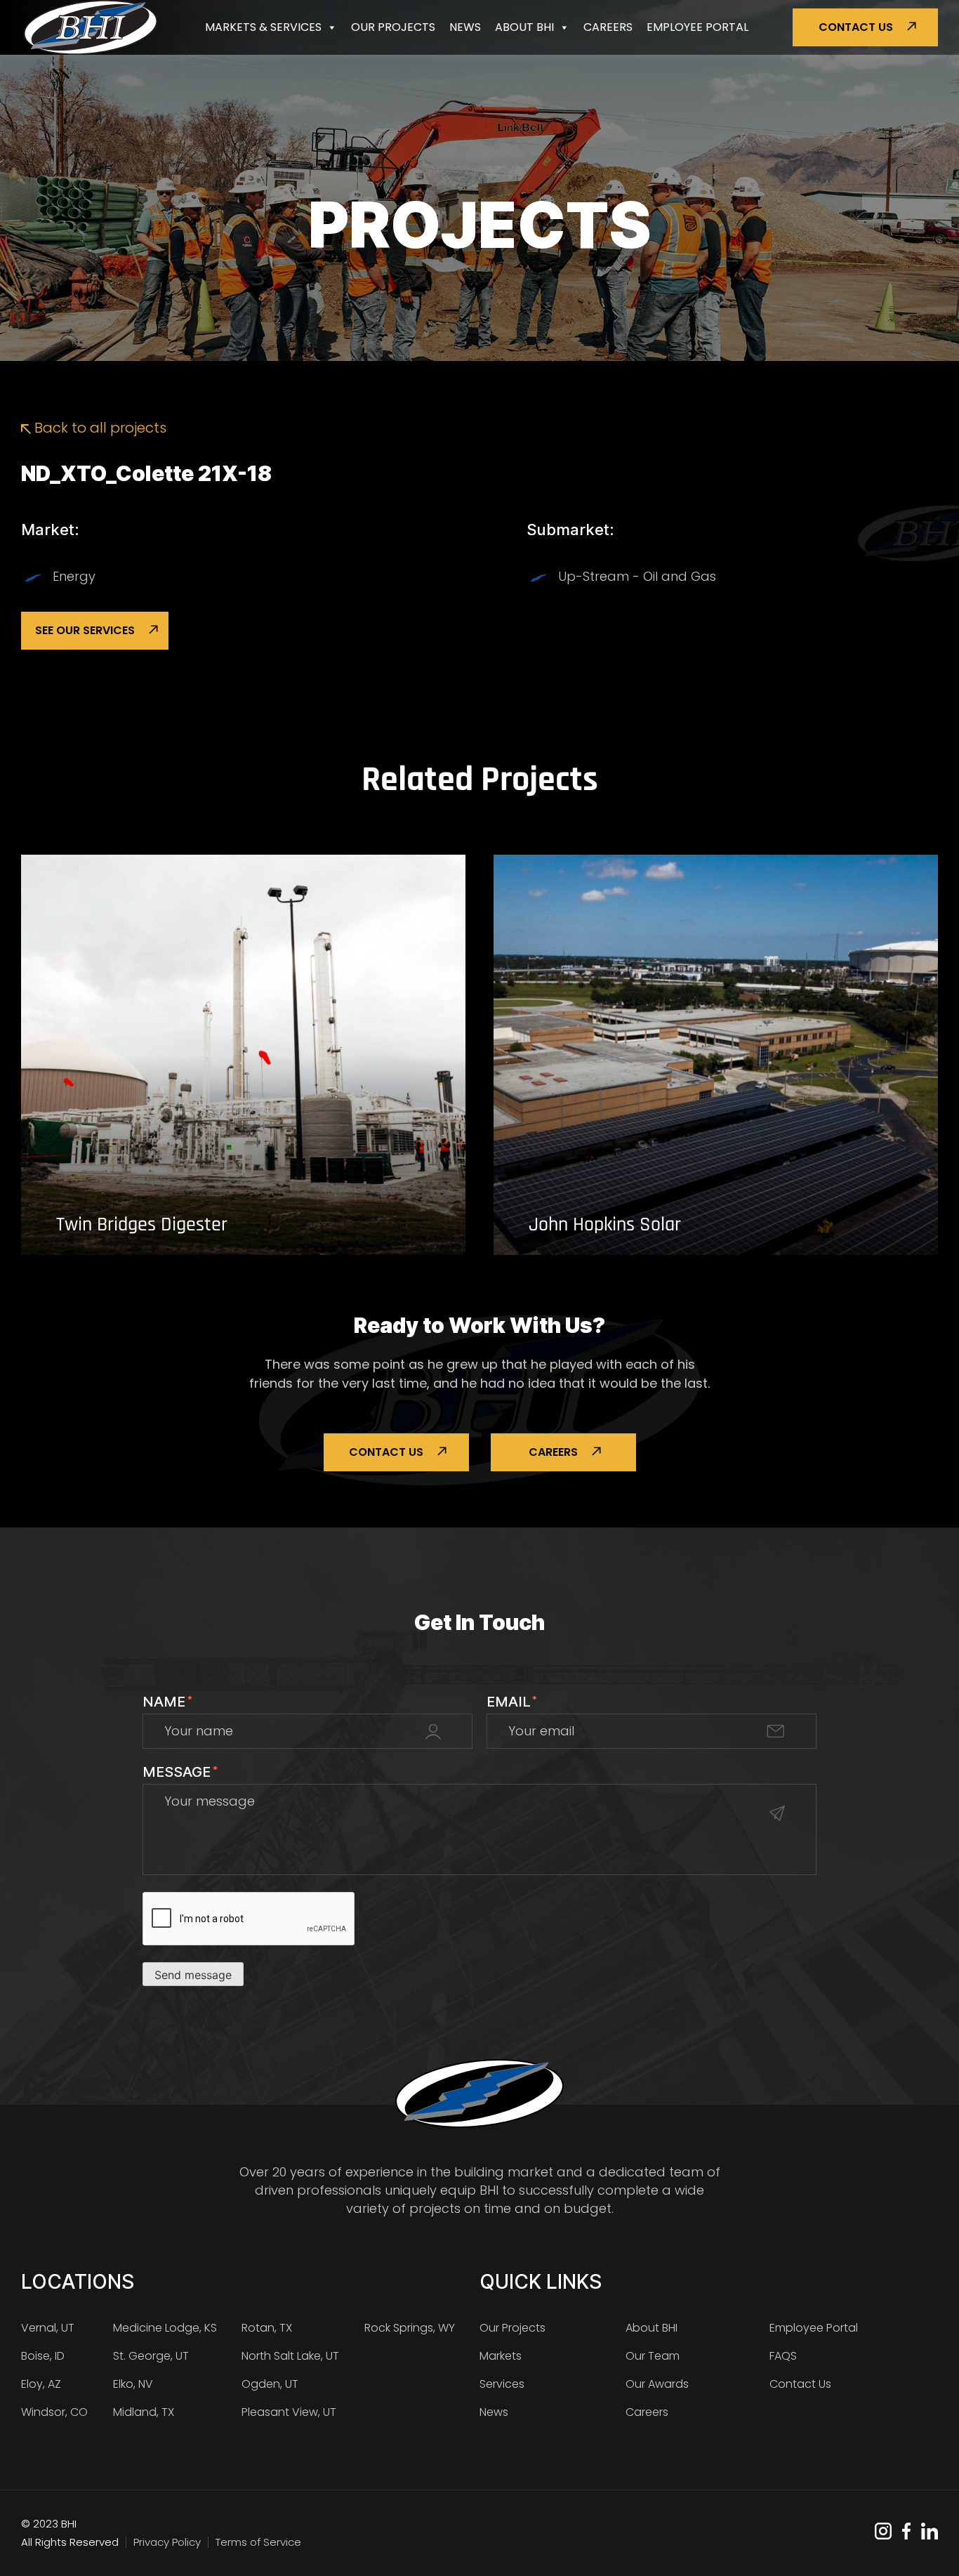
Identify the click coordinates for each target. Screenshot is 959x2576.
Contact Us (856, 27)
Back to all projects (99, 428)
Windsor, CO (54, 2412)
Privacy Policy (167, 2542)
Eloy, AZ (41, 2384)
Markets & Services (263, 27)
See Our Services (85, 630)
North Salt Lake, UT (290, 2356)
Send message (193, 1975)
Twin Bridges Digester (142, 1225)
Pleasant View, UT (289, 2412)
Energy (74, 576)
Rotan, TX (267, 2328)
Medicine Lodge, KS (165, 2328)
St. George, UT (151, 2356)
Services (502, 2384)
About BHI (524, 27)
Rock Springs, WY (410, 2328)
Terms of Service (258, 2542)
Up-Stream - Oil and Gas (637, 576)
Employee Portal (697, 27)
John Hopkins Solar (605, 1225)
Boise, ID (43, 2356)
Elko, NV (133, 2384)
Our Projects (393, 27)
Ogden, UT (270, 2384)
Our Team (653, 2356)
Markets (501, 2356)
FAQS (783, 2356)
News (465, 27)
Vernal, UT (48, 2328)
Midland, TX (144, 2412)
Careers (608, 27)
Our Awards (657, 2384)
